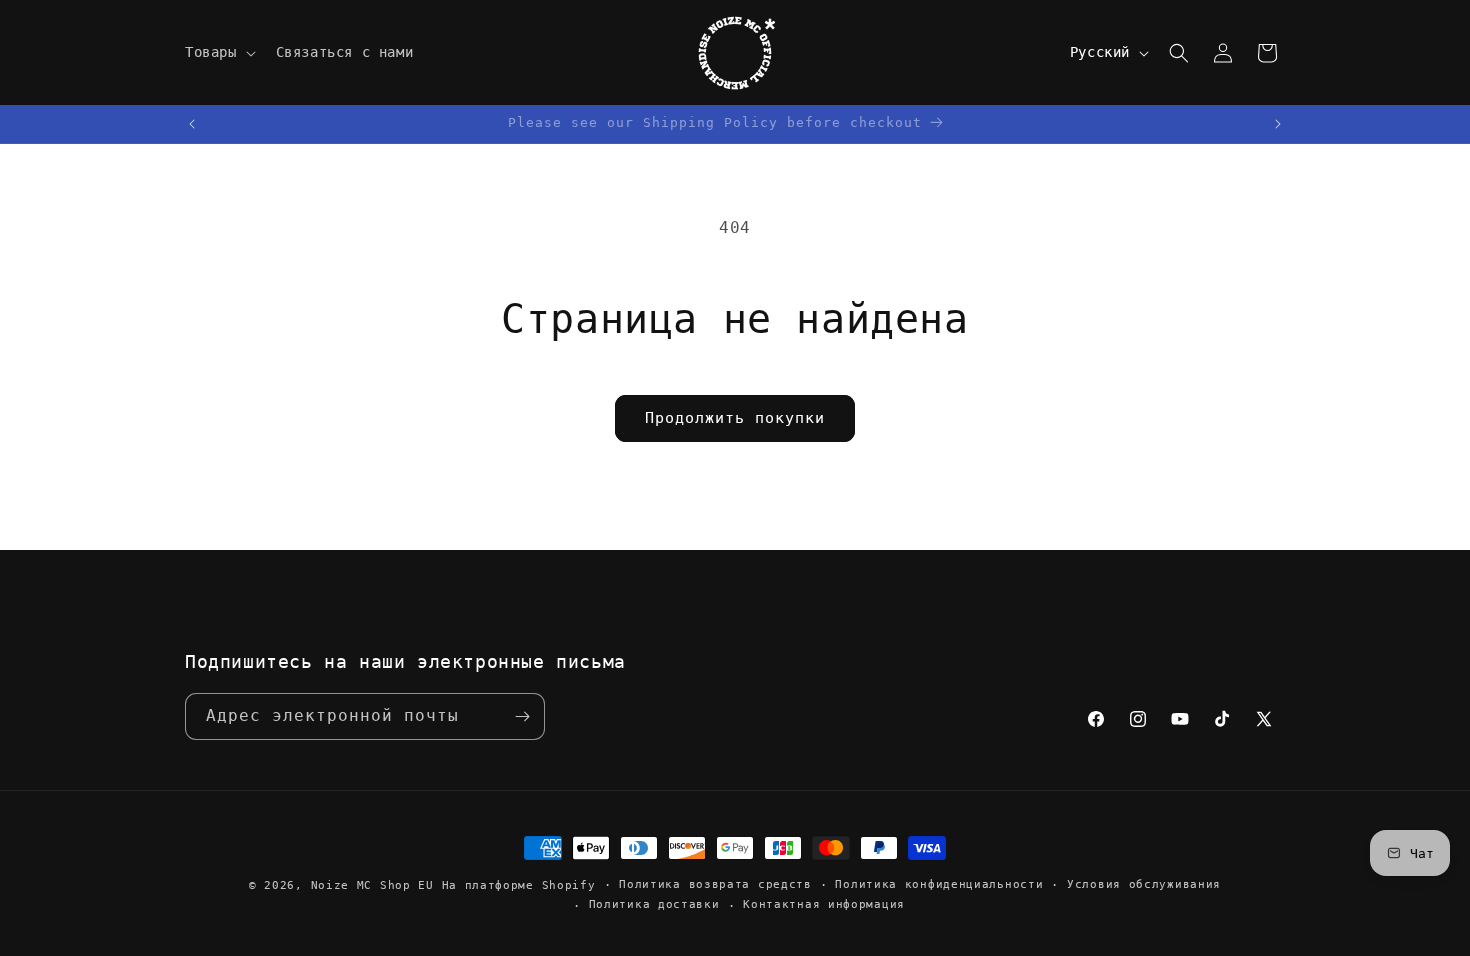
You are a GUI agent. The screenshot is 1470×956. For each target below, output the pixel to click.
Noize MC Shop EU (372, 885)
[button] (218, 52)
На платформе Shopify (519, 885)
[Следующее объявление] (1278, 124)
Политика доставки (654, 904)
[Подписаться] (522, 716)
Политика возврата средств (715, 884)
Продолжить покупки (735, 418)
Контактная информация (824, 904)
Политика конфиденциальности (939, 884)
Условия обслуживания (1144, 884)
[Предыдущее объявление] (192, 124)
